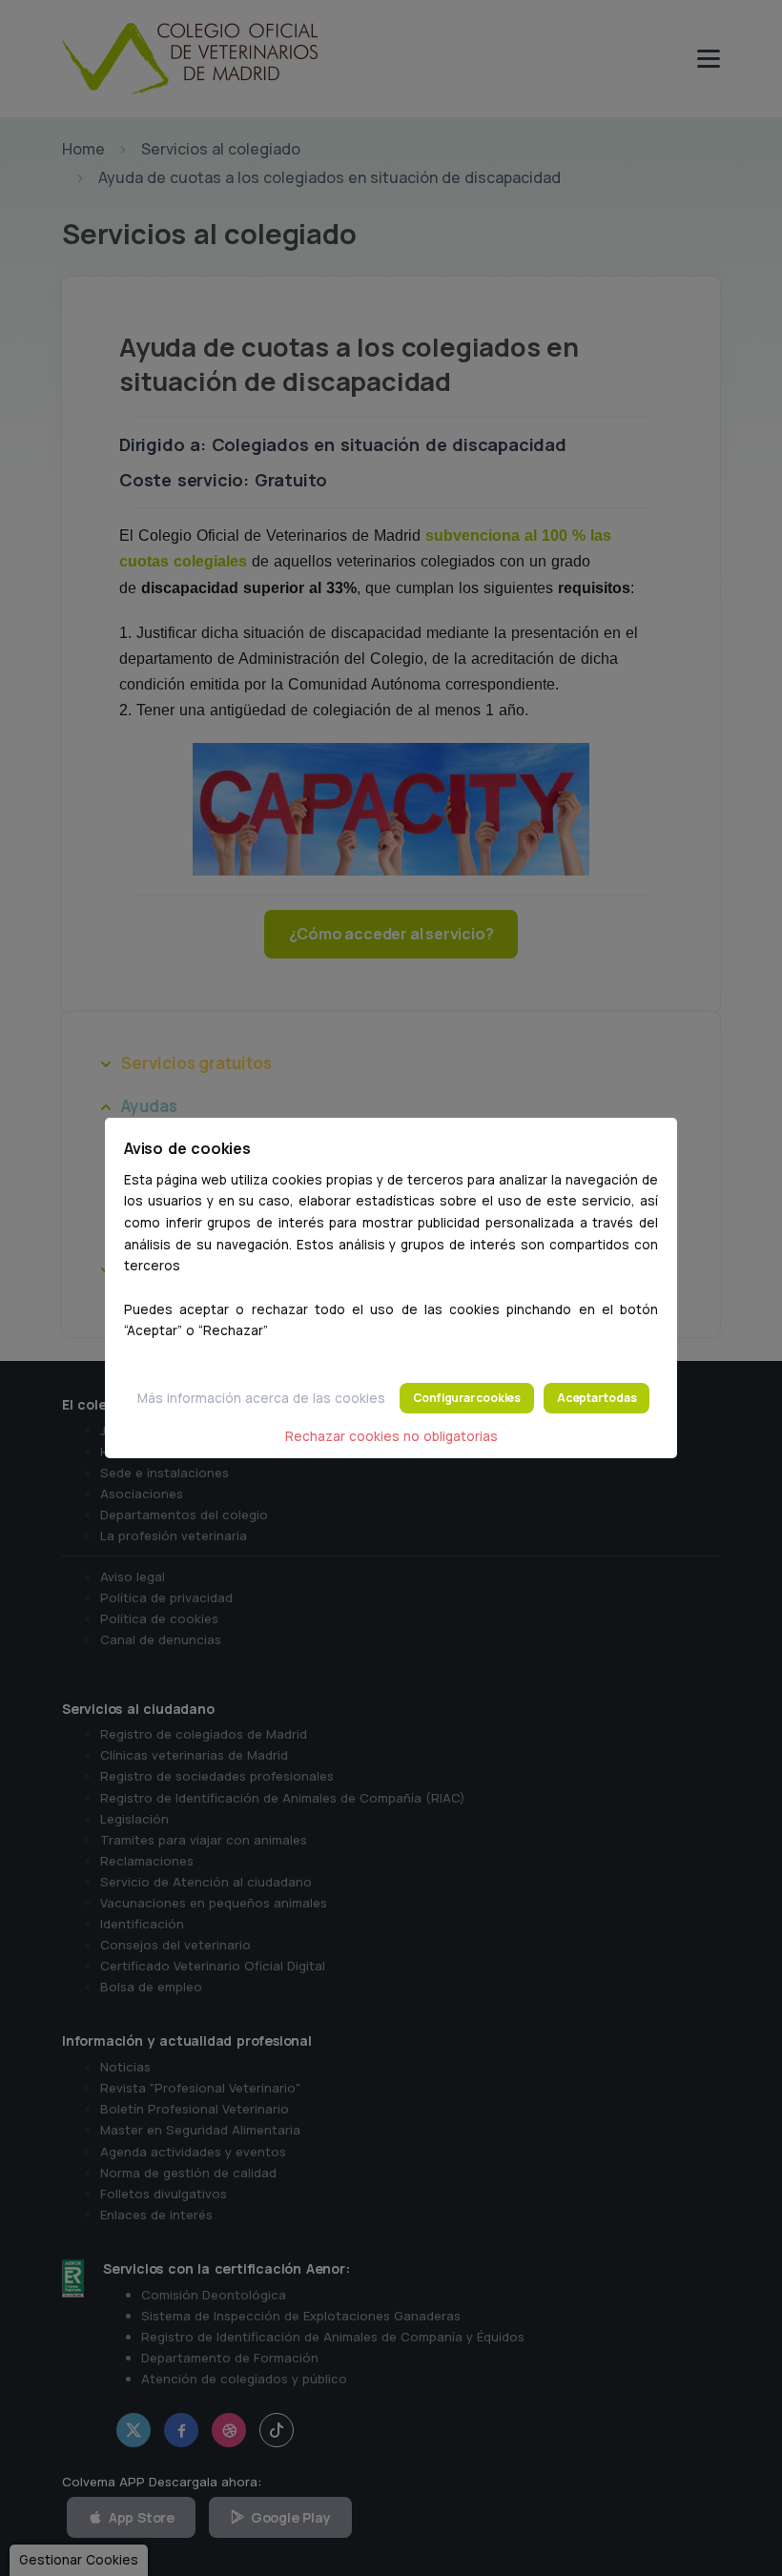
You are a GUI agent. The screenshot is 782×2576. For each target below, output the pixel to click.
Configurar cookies (467, 1398)
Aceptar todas (597, 1398)
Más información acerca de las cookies (261, 1398)
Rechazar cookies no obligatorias (391, 1436)
